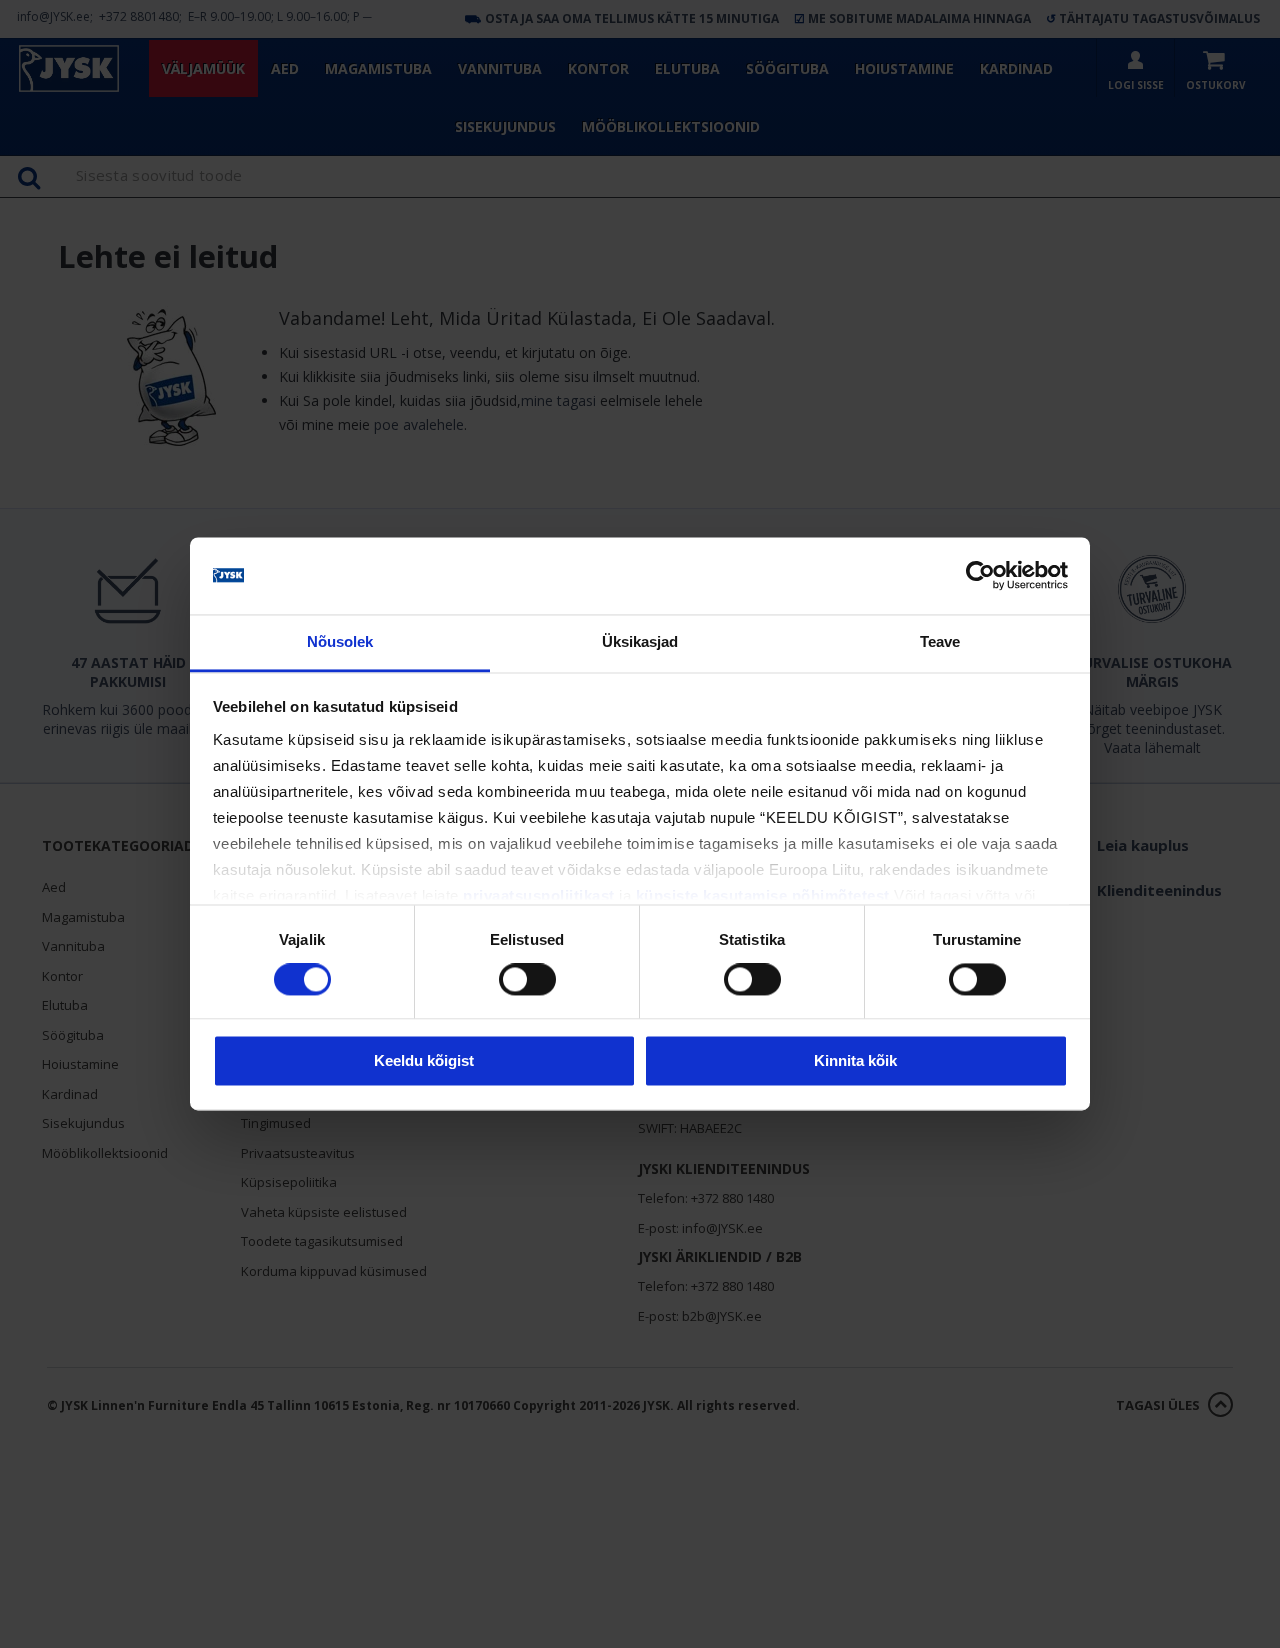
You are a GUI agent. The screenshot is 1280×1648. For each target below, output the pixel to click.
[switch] (527, 980)
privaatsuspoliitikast (539, 895)
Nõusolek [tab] (340, 641)
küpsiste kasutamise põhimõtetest (763, 895)
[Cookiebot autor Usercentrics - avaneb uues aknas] (980, 576)
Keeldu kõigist (424, 1060)
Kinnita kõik (855, 1060)
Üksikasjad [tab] (640, 641)
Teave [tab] (940, 641)
